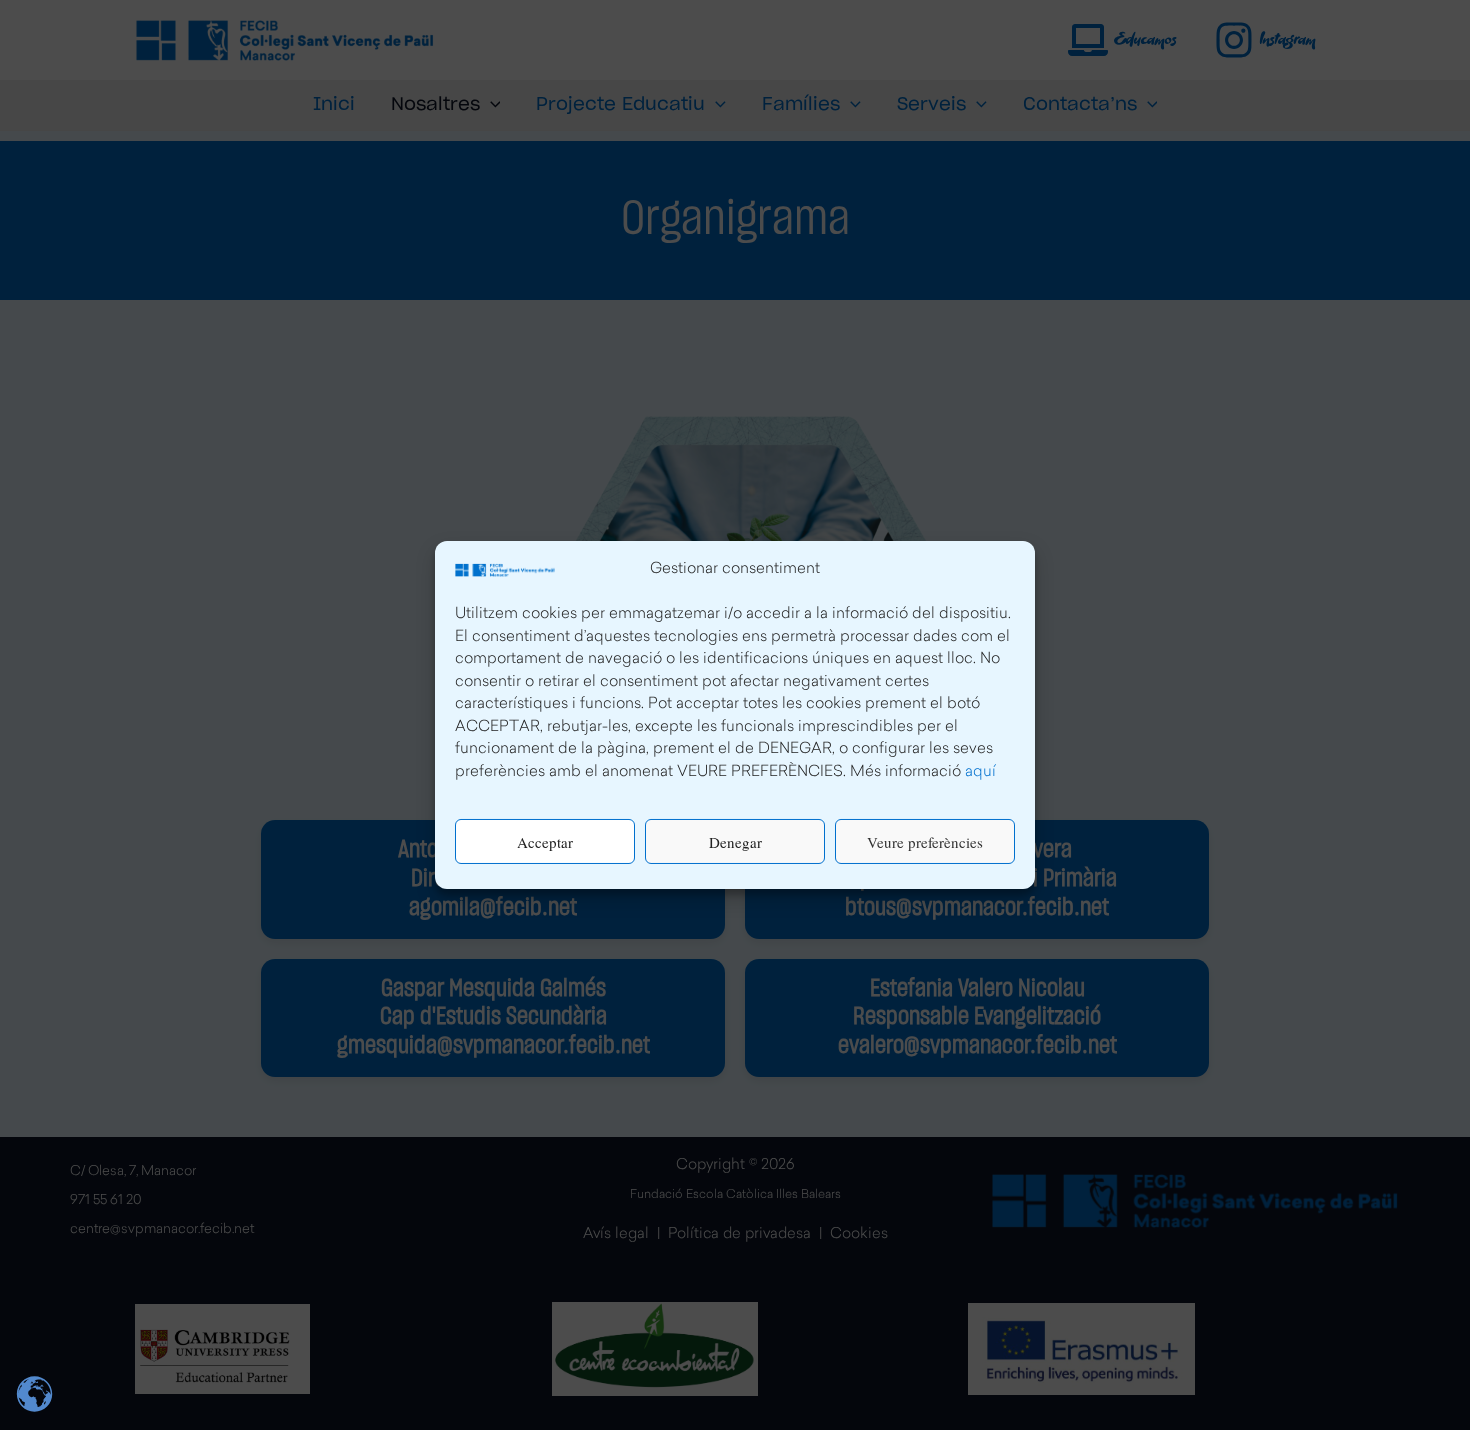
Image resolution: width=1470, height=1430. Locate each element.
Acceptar (545, 842)
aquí (980, 772)
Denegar (735, 842)
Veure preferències (925, 842)
